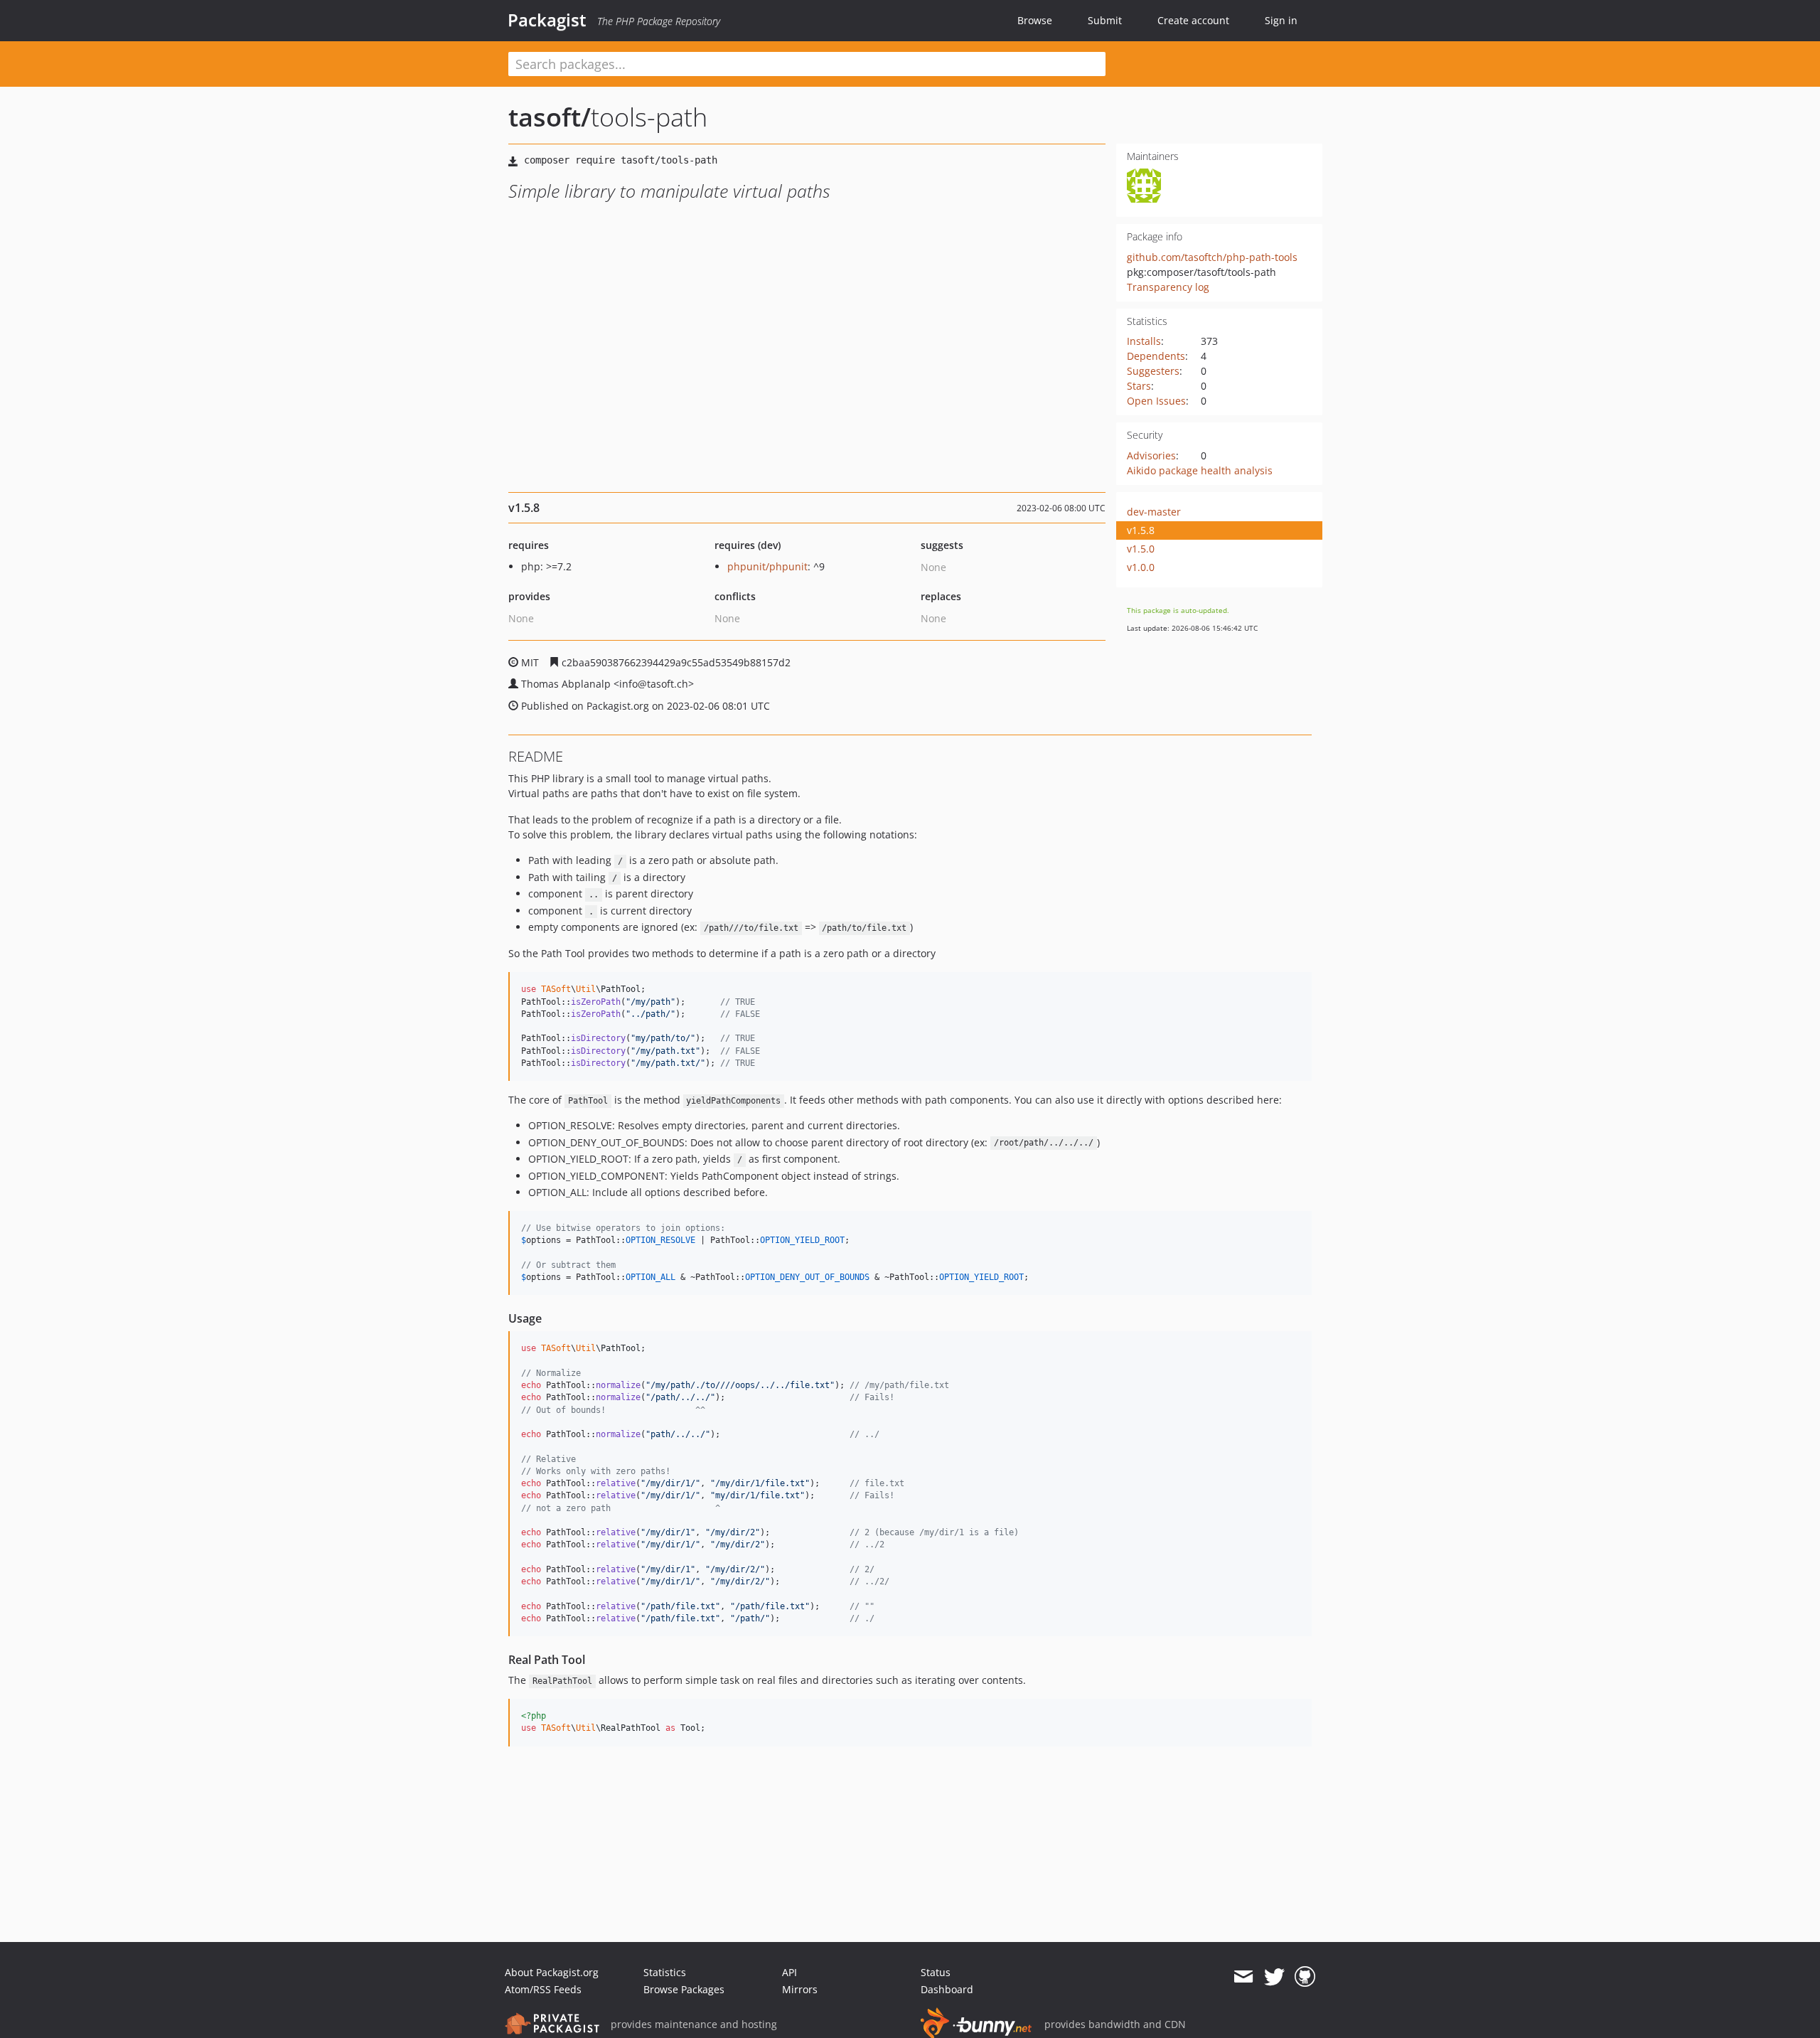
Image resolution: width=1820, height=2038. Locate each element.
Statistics (665, 1972)
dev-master (1154, 512)
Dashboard (947, 1989)
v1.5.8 (1141, 530)
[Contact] (1243, 1977)
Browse (1035, 20)
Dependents (1156, 356)
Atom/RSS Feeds (543, 1989)
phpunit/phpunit (767, 566)
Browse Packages (684, 1989)
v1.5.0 (1141, 549)
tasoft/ (550, 117)
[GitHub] (1305, 1977)
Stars (1139, 386)
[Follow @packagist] (1274, 1977)
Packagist (547, 20)
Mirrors (800, 1989)
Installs (1144, 341)
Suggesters (1153, 371)
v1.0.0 (1141, 567)
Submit (1105, 20)
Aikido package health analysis (1200, 470)
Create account (1193, 20)
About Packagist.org (552, 1972)
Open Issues (1156, 401)
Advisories (1151, 455)
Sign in (1281, 20)
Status (936, 1972)
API (789, 1972)
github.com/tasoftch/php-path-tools (1212, 257)
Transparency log (1168, 287)
